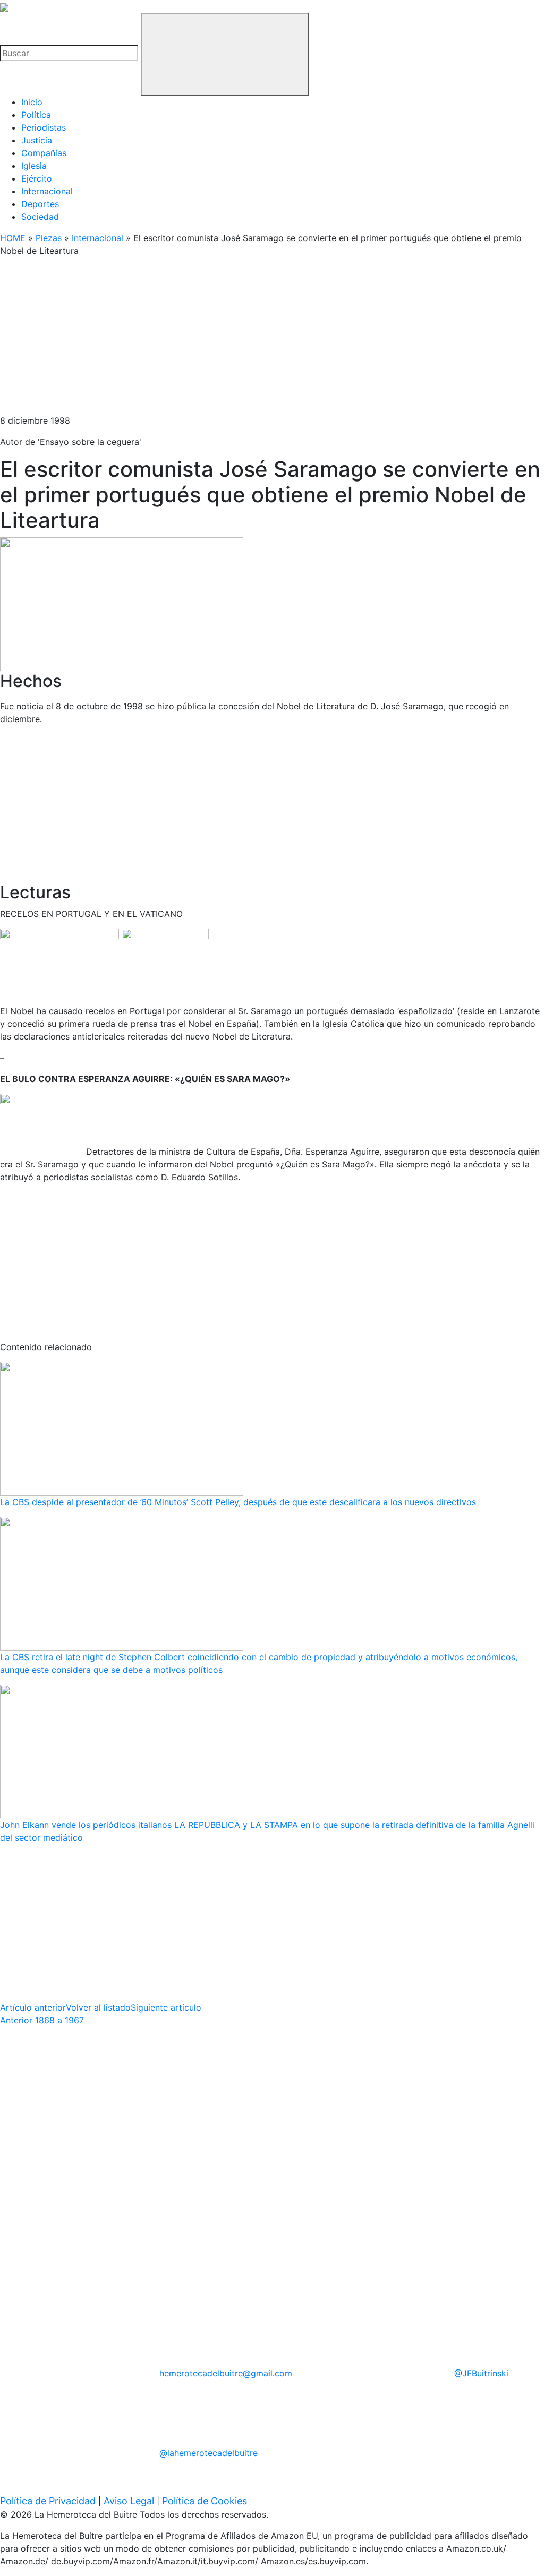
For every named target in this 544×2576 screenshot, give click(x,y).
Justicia (37, 140)
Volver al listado (98, 2007)
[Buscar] (225, 54)
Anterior (42, 2020)
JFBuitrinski (481, 2373)
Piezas (49, 238)
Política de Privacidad (48, 2501)
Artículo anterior (33, 2007)
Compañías (44, 153)
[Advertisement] (272, 340)
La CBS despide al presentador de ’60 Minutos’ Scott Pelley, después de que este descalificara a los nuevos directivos (238, 1502)
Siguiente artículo (166, 2007)
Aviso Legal (129, 2501)
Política (36, 115)
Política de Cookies (205, 2501)
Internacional (47, 191)
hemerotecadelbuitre (226, 2373)
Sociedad (40, 217)
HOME (13, 238)
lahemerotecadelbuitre (209, 2453)
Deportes (40, 204)
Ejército (37, 178)
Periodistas (44, 127)
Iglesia (34, 166)
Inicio (32, 102)
